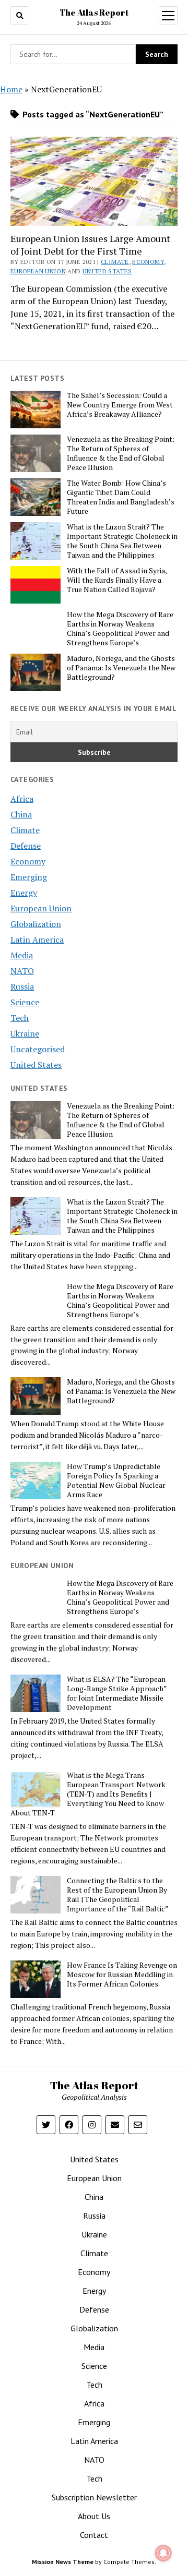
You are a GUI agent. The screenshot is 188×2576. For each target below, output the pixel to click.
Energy (24, 893)
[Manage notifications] (163, 2553)
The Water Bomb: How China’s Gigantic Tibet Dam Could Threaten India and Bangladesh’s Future (121, 497)
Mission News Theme (63, 2562)
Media (22, 955)
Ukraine (25, 1033)
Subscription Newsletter (94, 2497)
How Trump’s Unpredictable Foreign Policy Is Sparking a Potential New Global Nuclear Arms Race (116, 1480)
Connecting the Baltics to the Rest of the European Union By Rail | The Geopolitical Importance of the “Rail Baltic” (118, 1895)
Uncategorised (38, 1049)
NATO (22, 971)
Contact (94, 2535)
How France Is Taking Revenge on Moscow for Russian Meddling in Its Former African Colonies (122, 1975)
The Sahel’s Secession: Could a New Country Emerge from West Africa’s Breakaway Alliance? (120, 405)
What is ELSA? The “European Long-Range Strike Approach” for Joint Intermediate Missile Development (117, 1693)
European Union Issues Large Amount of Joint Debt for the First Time (90, 245)
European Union (38, 271)
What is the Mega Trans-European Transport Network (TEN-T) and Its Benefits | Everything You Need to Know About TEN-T (88, 1794)
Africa (22, 799)
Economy (148, 262)
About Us (94, 2516)
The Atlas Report (94, 13)
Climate (115, 262)
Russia (22, 986)
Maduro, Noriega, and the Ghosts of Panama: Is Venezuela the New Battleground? (121, 668)
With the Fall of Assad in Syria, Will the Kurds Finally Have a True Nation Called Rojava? (117, 580)
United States (107, 271)
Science (25, 1002)
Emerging (29, 877)
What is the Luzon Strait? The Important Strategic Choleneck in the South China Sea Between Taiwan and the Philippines (122, 541)
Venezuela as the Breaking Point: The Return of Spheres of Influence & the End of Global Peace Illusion (121, 453)
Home (11, 89)
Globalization (36, 924)
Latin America (37, 940)
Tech (20, 1018)
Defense (26, 846)
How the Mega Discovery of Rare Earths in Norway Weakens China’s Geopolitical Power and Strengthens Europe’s (120, 629)
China (21, 814)
